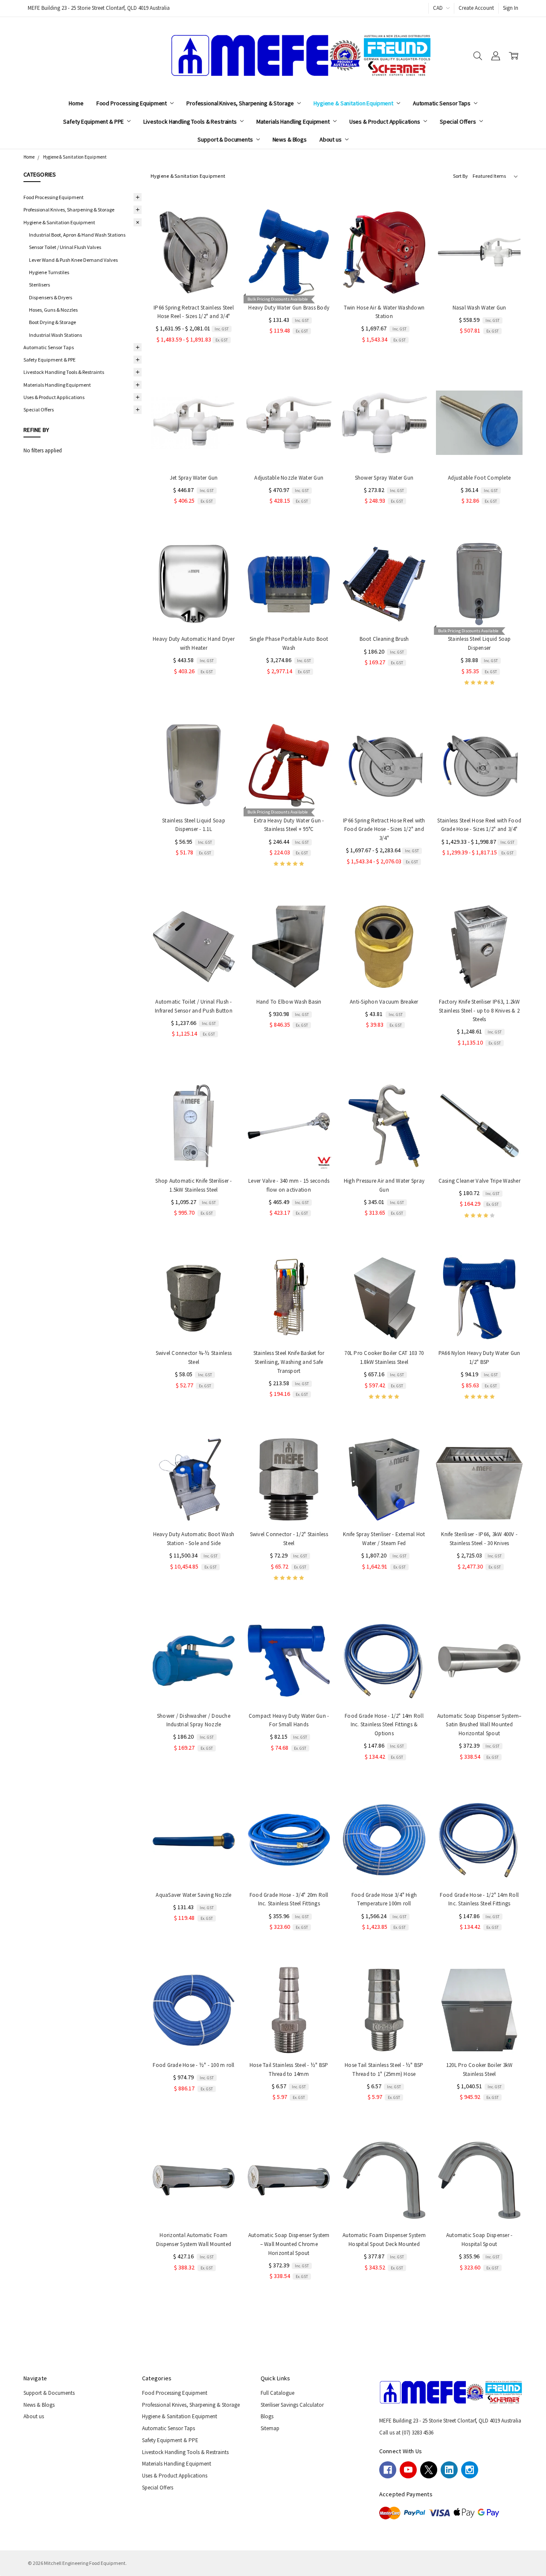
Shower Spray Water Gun (384, 478)
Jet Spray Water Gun (194, 478)
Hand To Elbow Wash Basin (289, 1002)
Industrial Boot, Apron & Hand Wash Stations (77, 235)
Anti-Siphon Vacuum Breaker (384, 1002)
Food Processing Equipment (132, 103)
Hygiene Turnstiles (49, 272)
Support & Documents (226, 139)
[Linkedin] (449, 2470)
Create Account (476, 8)
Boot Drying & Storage (52, 322)
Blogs (267, 2416)
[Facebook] (388, 2470)
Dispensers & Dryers (51, 297)
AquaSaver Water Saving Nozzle (193, 1895)
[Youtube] (408, 2470)
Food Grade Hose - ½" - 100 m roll (193, 2065)
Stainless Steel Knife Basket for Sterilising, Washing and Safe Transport (289, 1362)
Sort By (460, 176)
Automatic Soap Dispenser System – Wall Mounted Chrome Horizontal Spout (289, 2244)
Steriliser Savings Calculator (292, 2405)
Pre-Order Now (479, 974)
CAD (439, 8)
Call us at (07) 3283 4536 (406, 2433)
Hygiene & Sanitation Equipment (354, 103)
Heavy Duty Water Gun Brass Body (289, 308)
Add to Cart (289, 279)
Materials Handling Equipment (294, 122)
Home (76, 103)
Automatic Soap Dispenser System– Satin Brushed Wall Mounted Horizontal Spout (479, 1725)
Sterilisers (39, 285)
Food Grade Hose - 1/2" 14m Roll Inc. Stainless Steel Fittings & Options (384, 1725)
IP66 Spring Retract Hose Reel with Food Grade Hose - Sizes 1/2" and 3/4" (384, 829)
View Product (194, 279)
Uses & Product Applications (385, 122)
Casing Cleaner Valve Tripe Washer (479, 1181)
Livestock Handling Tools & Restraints (191, 122)
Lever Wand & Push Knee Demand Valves (73, 260)
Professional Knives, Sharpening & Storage (241, 103)
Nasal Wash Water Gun (479, 308)
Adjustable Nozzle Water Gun (289, 478)
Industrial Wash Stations (55, 335)
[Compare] (222, 237)
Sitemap (270, 2428)
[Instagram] (470, 2470)
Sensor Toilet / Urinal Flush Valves (65, 247)
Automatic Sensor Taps (442, 103)
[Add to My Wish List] (222, 250)
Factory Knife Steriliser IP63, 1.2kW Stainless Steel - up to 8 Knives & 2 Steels (479, 1011)
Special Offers (459, 122)
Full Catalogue (277, 2393)
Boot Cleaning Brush (384, 639)
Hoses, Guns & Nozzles (53, 310)
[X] (429, 2470)
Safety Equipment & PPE (94, 122)
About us (331, 139)
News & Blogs (290, 139)
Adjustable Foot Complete (479, 478)
